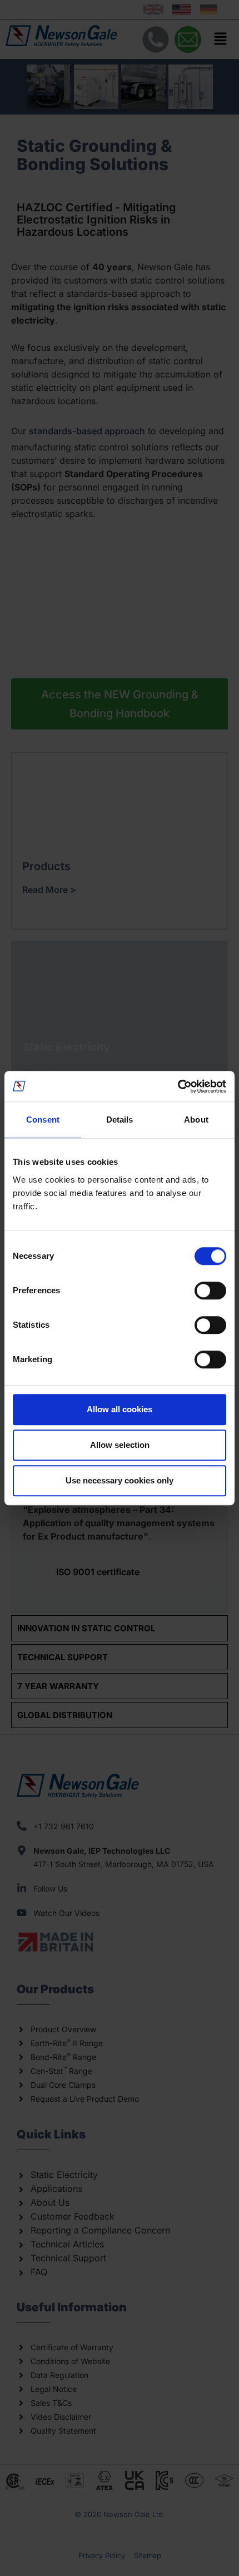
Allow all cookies (120, 1409)
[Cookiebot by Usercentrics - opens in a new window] (178, 1086)
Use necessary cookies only (120, 1480)
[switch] (210, 1291)
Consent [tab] (43, 1120)
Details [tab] (120, 1120)
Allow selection (120, 1445)
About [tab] (196, 1120)
